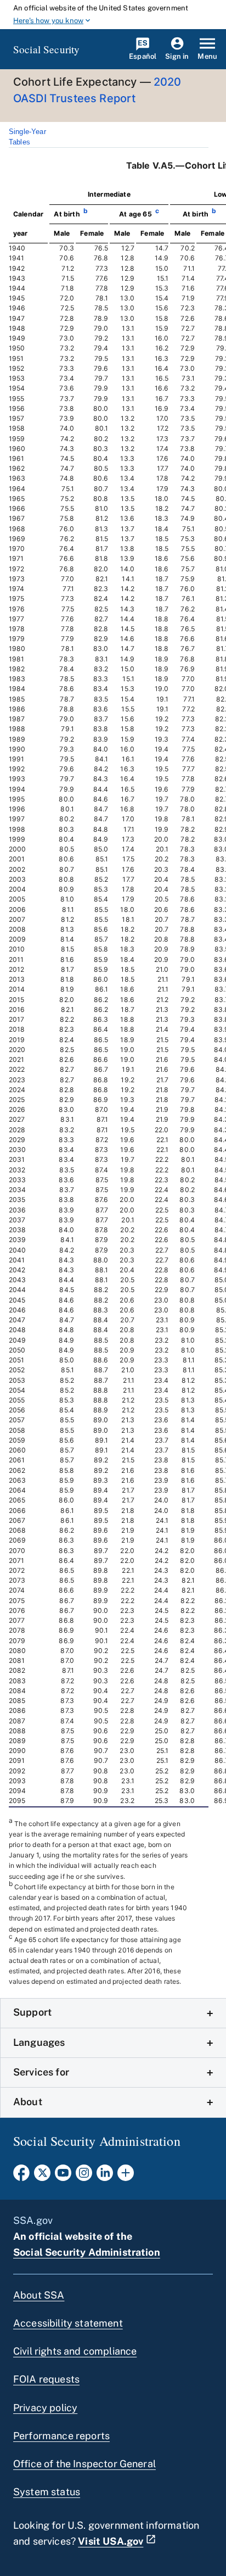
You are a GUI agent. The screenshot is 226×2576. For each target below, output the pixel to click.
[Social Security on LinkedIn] (105, 2176)
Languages (39, 2042)
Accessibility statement (68, 2323)
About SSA (39, 2295)
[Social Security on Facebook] (21, 2176)
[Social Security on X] (42, 2176)
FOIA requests (46, 2379)
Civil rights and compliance (75, 2351)
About (28, 2102)
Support (32, 2012)
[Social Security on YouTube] (63, 2176)
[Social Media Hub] (126, 2176)
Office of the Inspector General (84, 2464)
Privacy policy (45, 2408)
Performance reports (61, 2436)
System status (47, 2492)
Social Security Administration (87, 2252)
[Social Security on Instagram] (84, 2176)
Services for (41, 2072)
